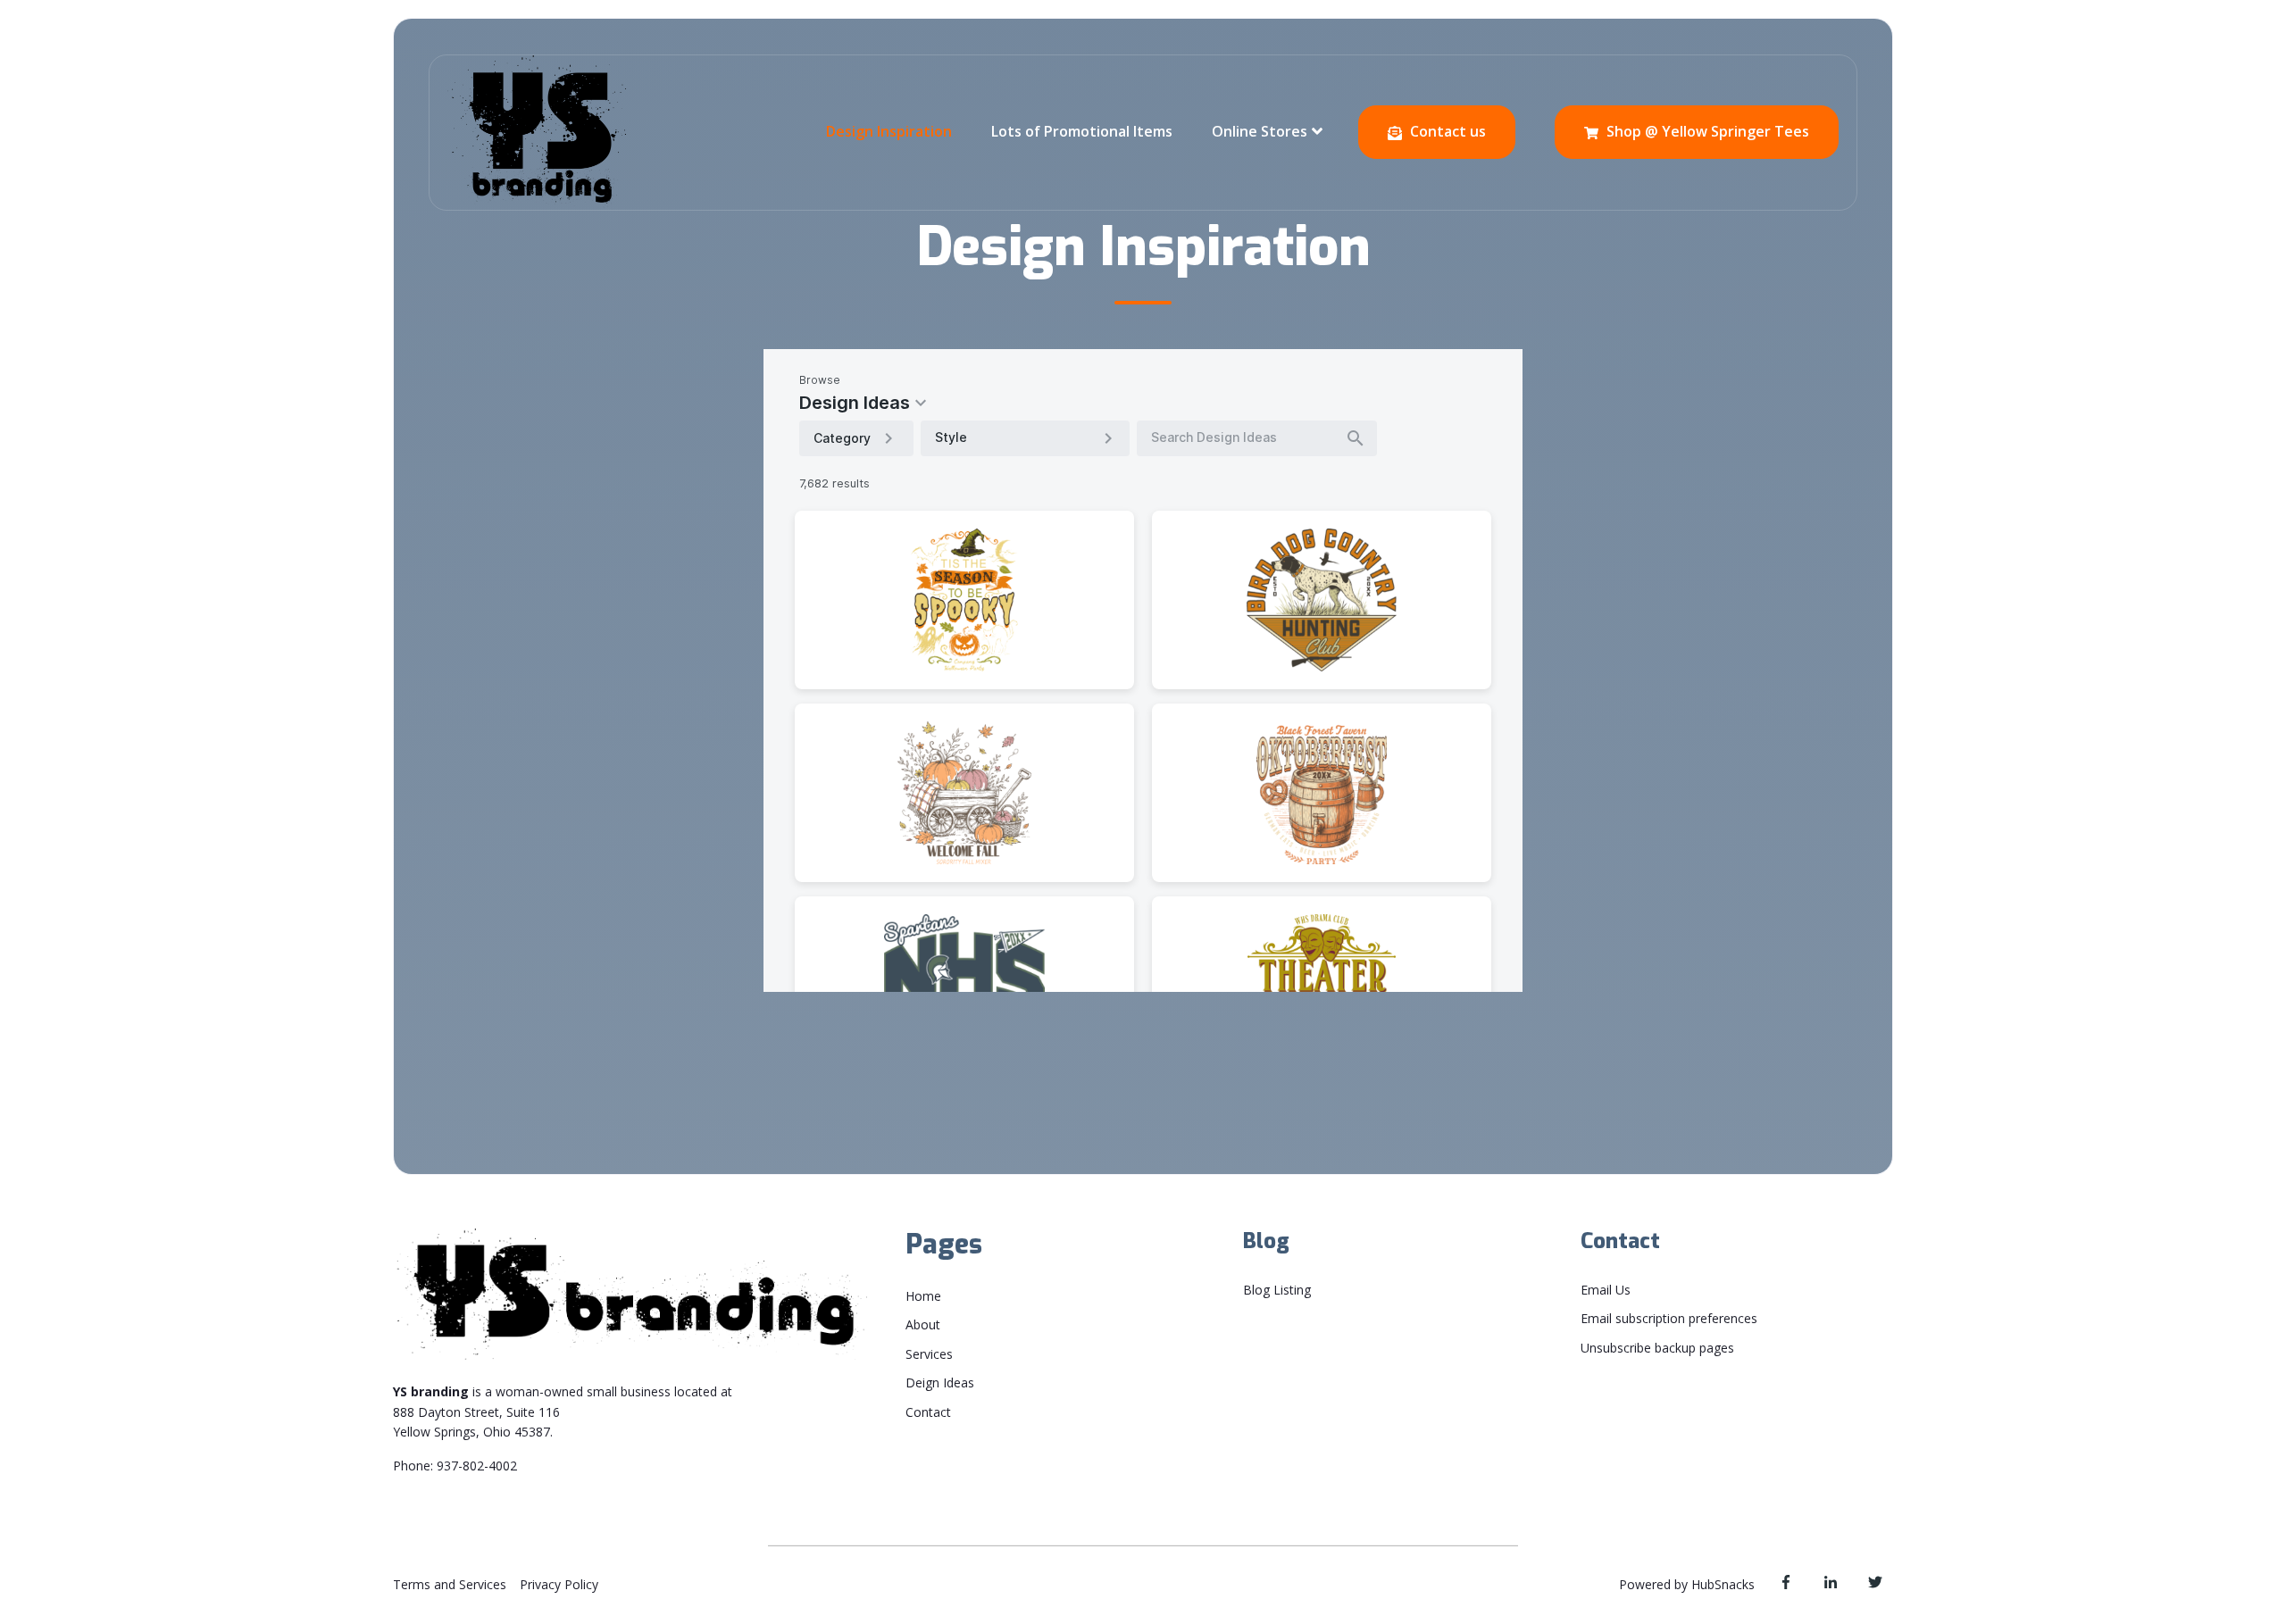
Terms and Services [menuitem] (450, 1584)
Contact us (1446, 131)
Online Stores (1260, 131)
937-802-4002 (477, 1466)
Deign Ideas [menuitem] (940, 1382)
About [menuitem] (923, 1324)
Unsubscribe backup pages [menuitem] (1657, 1348)
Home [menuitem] (923, 1296)
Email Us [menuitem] (1606, 1290)
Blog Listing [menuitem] (1277, 1290)
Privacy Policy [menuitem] (559, 1584)
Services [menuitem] (929, 1354)
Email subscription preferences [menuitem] (1669, 1318)
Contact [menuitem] (928, 1412)
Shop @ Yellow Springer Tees (1706, 131)
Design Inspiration (889, 131)
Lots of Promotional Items (1082, 131)
